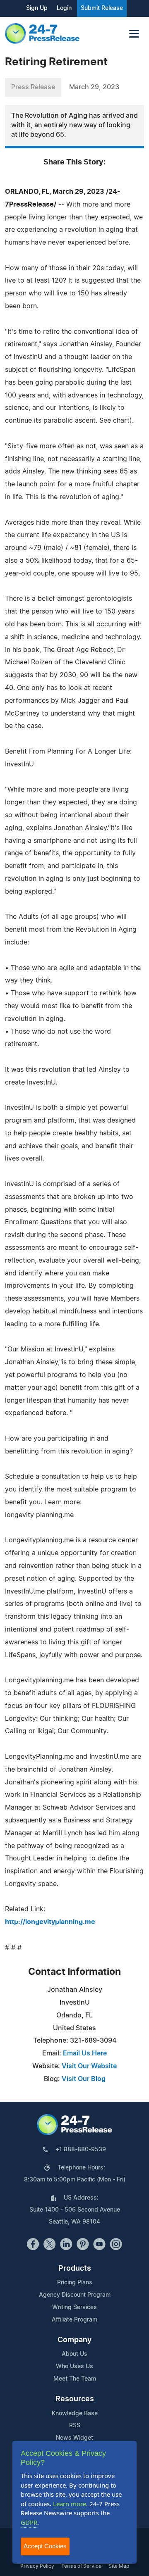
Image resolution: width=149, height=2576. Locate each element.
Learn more (70, 2504)
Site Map (119, 2566)
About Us (74, 2354)
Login (64, 8)
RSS (75, 2426)
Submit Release (102, 8)
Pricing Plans (75, 2283)
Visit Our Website (89, 2066)
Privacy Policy (37, 2566)
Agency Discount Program (75, 2295)
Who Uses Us (74, 2367)
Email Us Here (85, 2053)
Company (74, 2340)
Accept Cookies (45, 2546)
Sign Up (37, 8)
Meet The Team (75, 2379)
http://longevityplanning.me (50, 1922)
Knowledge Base (75, 2414)
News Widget (74, 2438)
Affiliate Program (74, 2320)
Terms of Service (81, 2566)
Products (75, 2269)
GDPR (29, 2522)
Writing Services (74, 2307)
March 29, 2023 (94, 87)
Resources (75, 2399)
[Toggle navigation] (134, 34)
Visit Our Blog (84, 2079)
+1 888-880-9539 (81, 2150)
